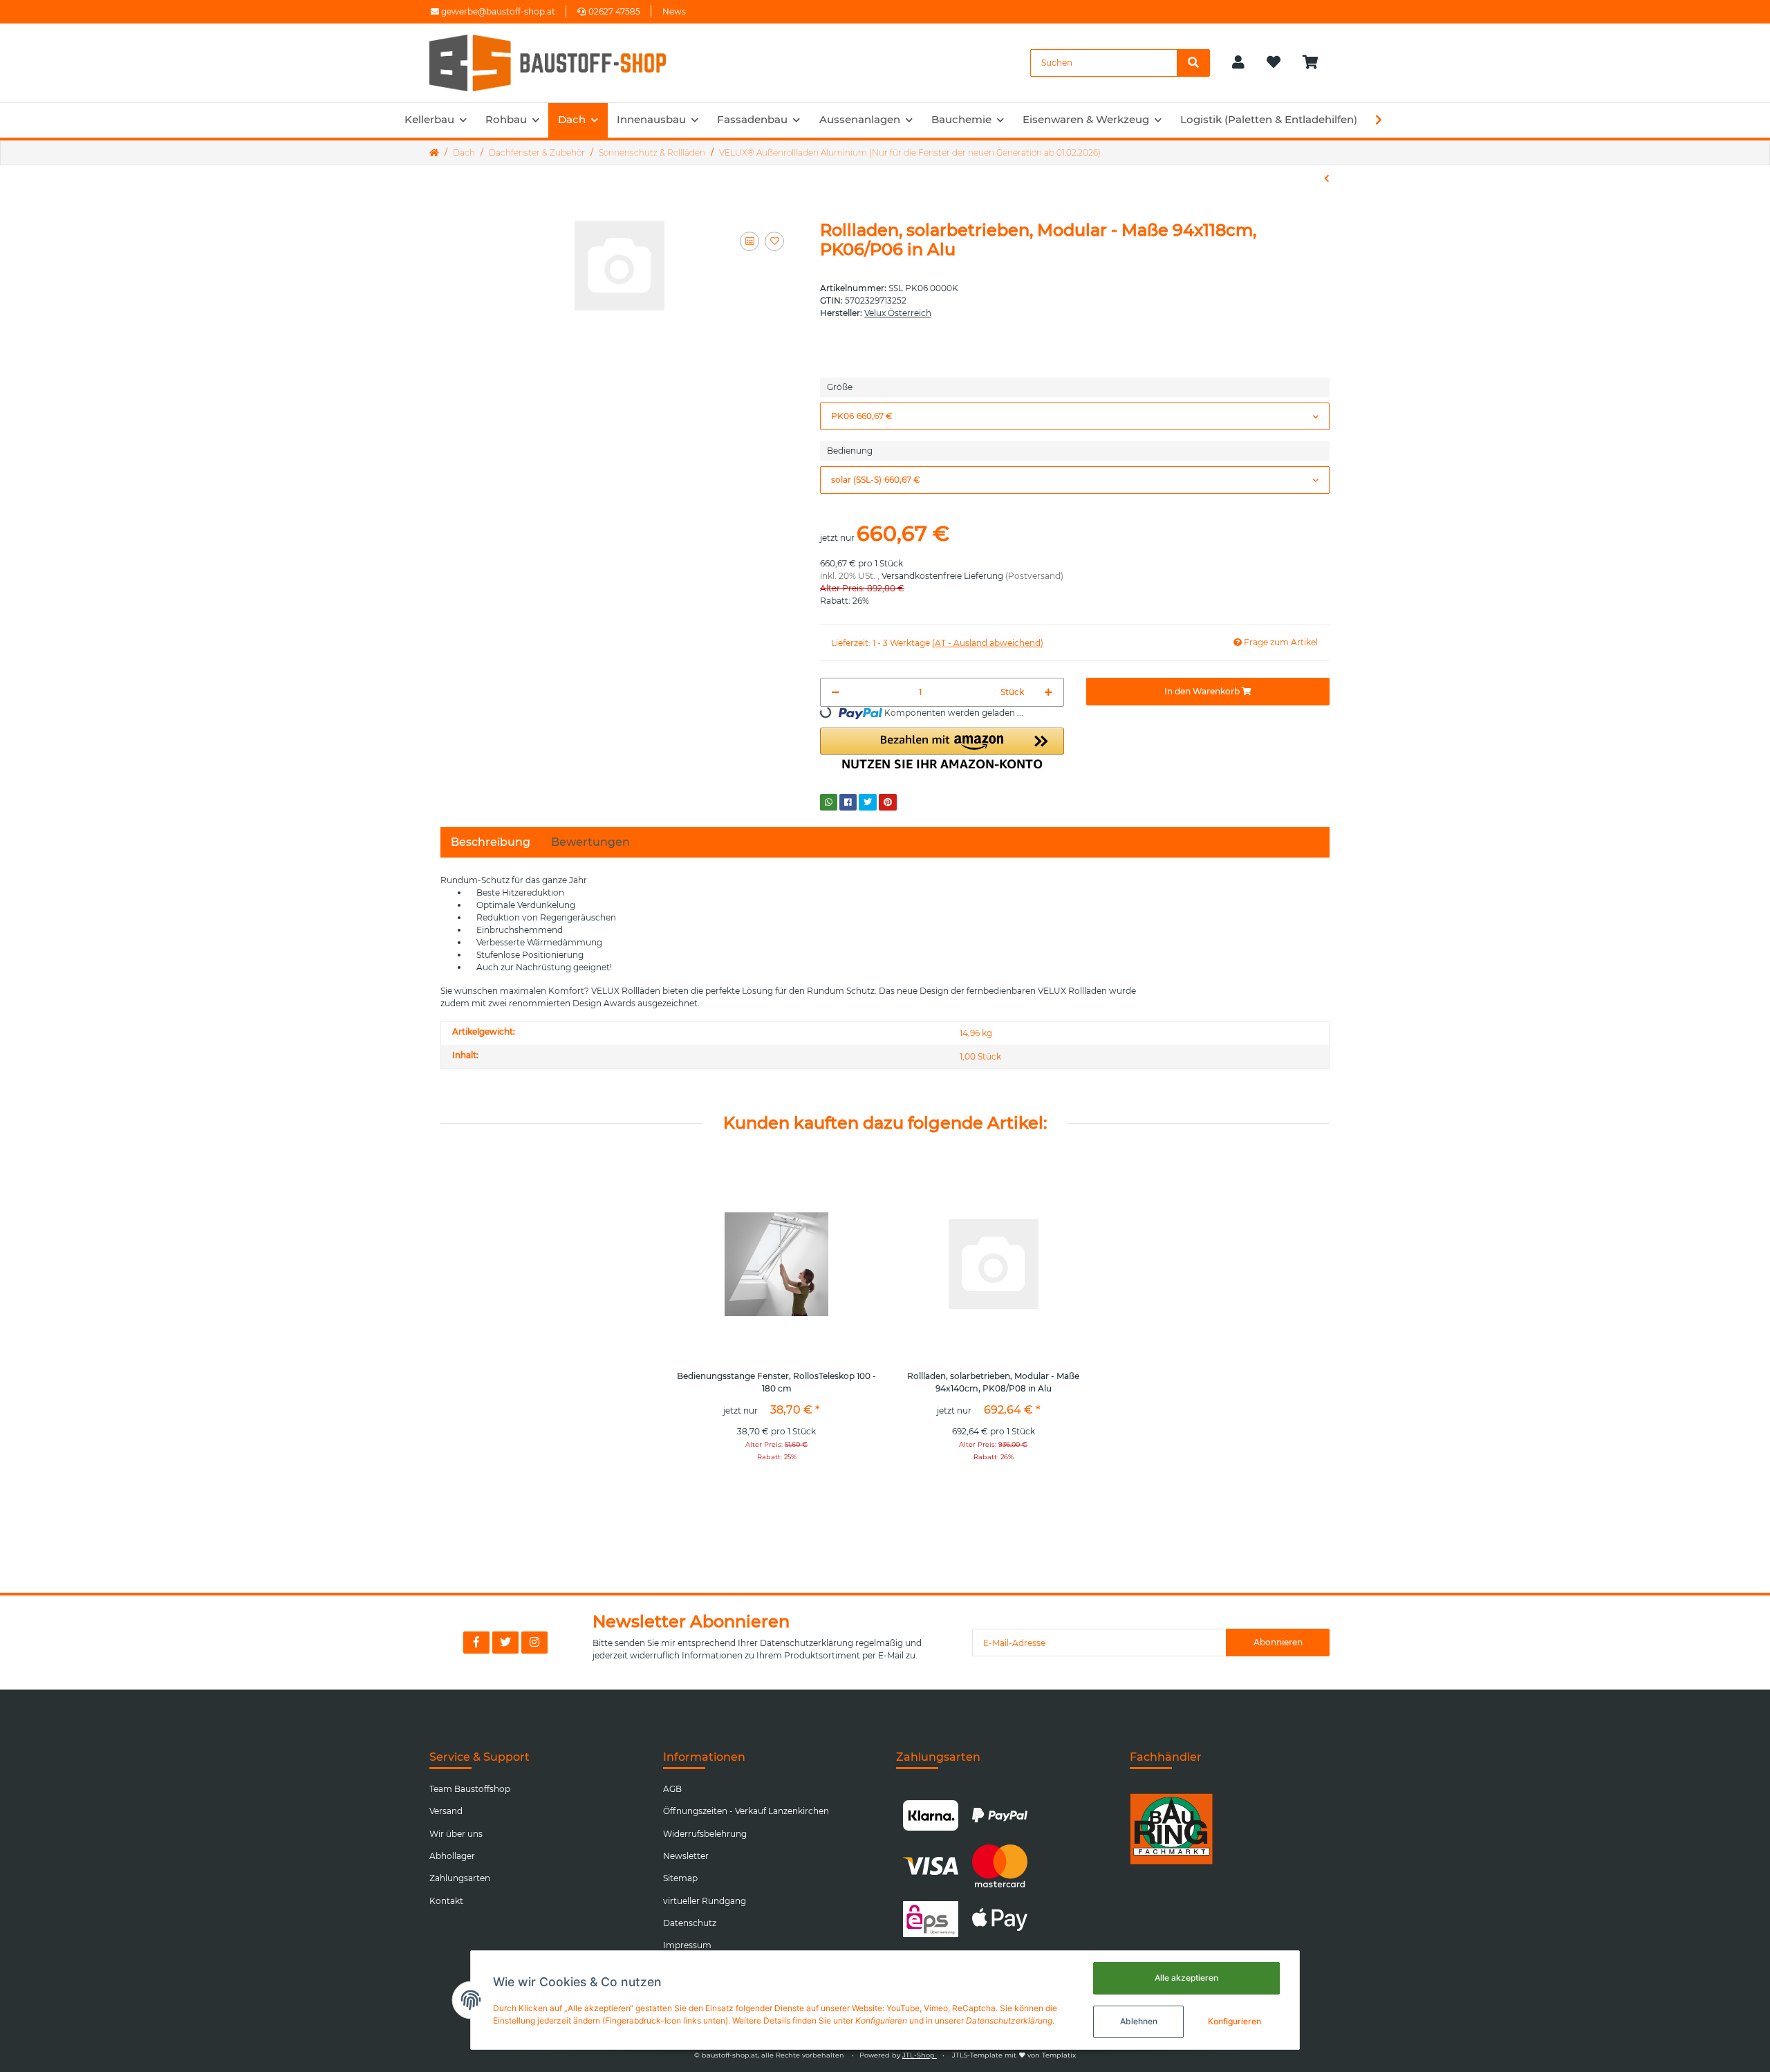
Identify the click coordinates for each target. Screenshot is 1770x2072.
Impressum (687, 1945)
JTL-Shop (920, 2055)
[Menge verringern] (836, 692)
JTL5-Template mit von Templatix (1014, 2055)
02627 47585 (614, 11)
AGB (672, 1789)
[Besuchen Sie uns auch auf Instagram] (534, 1643)
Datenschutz (690, 1923)
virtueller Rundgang (705, 1901)
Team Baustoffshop (470, 1789)
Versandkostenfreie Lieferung (942, 576)
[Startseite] (434, 153)
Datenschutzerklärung (807, 1643)
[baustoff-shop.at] (561, 63)
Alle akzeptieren (1186, 1978)
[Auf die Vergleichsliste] (749, 241)
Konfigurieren (1235, 2021)
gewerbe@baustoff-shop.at (497, 11)
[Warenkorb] (1316, 63)
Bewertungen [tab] (590, 842)
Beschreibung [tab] (491, 842)
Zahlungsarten (460, 1878)
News (674, 11)
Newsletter (686, 1856)
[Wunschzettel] (1274, 63)
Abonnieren (1278, 1642)
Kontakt (446, 1901)
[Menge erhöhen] (1049, 692)
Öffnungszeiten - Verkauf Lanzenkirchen (746, 1811)
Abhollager (452, 1856)
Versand (446, 1811)
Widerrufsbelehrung (705, 1834)
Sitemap (680, 1878)
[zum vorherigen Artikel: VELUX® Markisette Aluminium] (1327, 178)
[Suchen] (1193, 63)
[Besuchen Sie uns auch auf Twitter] (505, 1643)
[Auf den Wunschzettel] (774, 241)
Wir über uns (456, 1834)
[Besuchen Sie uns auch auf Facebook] (476, 1643)
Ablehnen (1139, 2021)
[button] (1238, 63)
